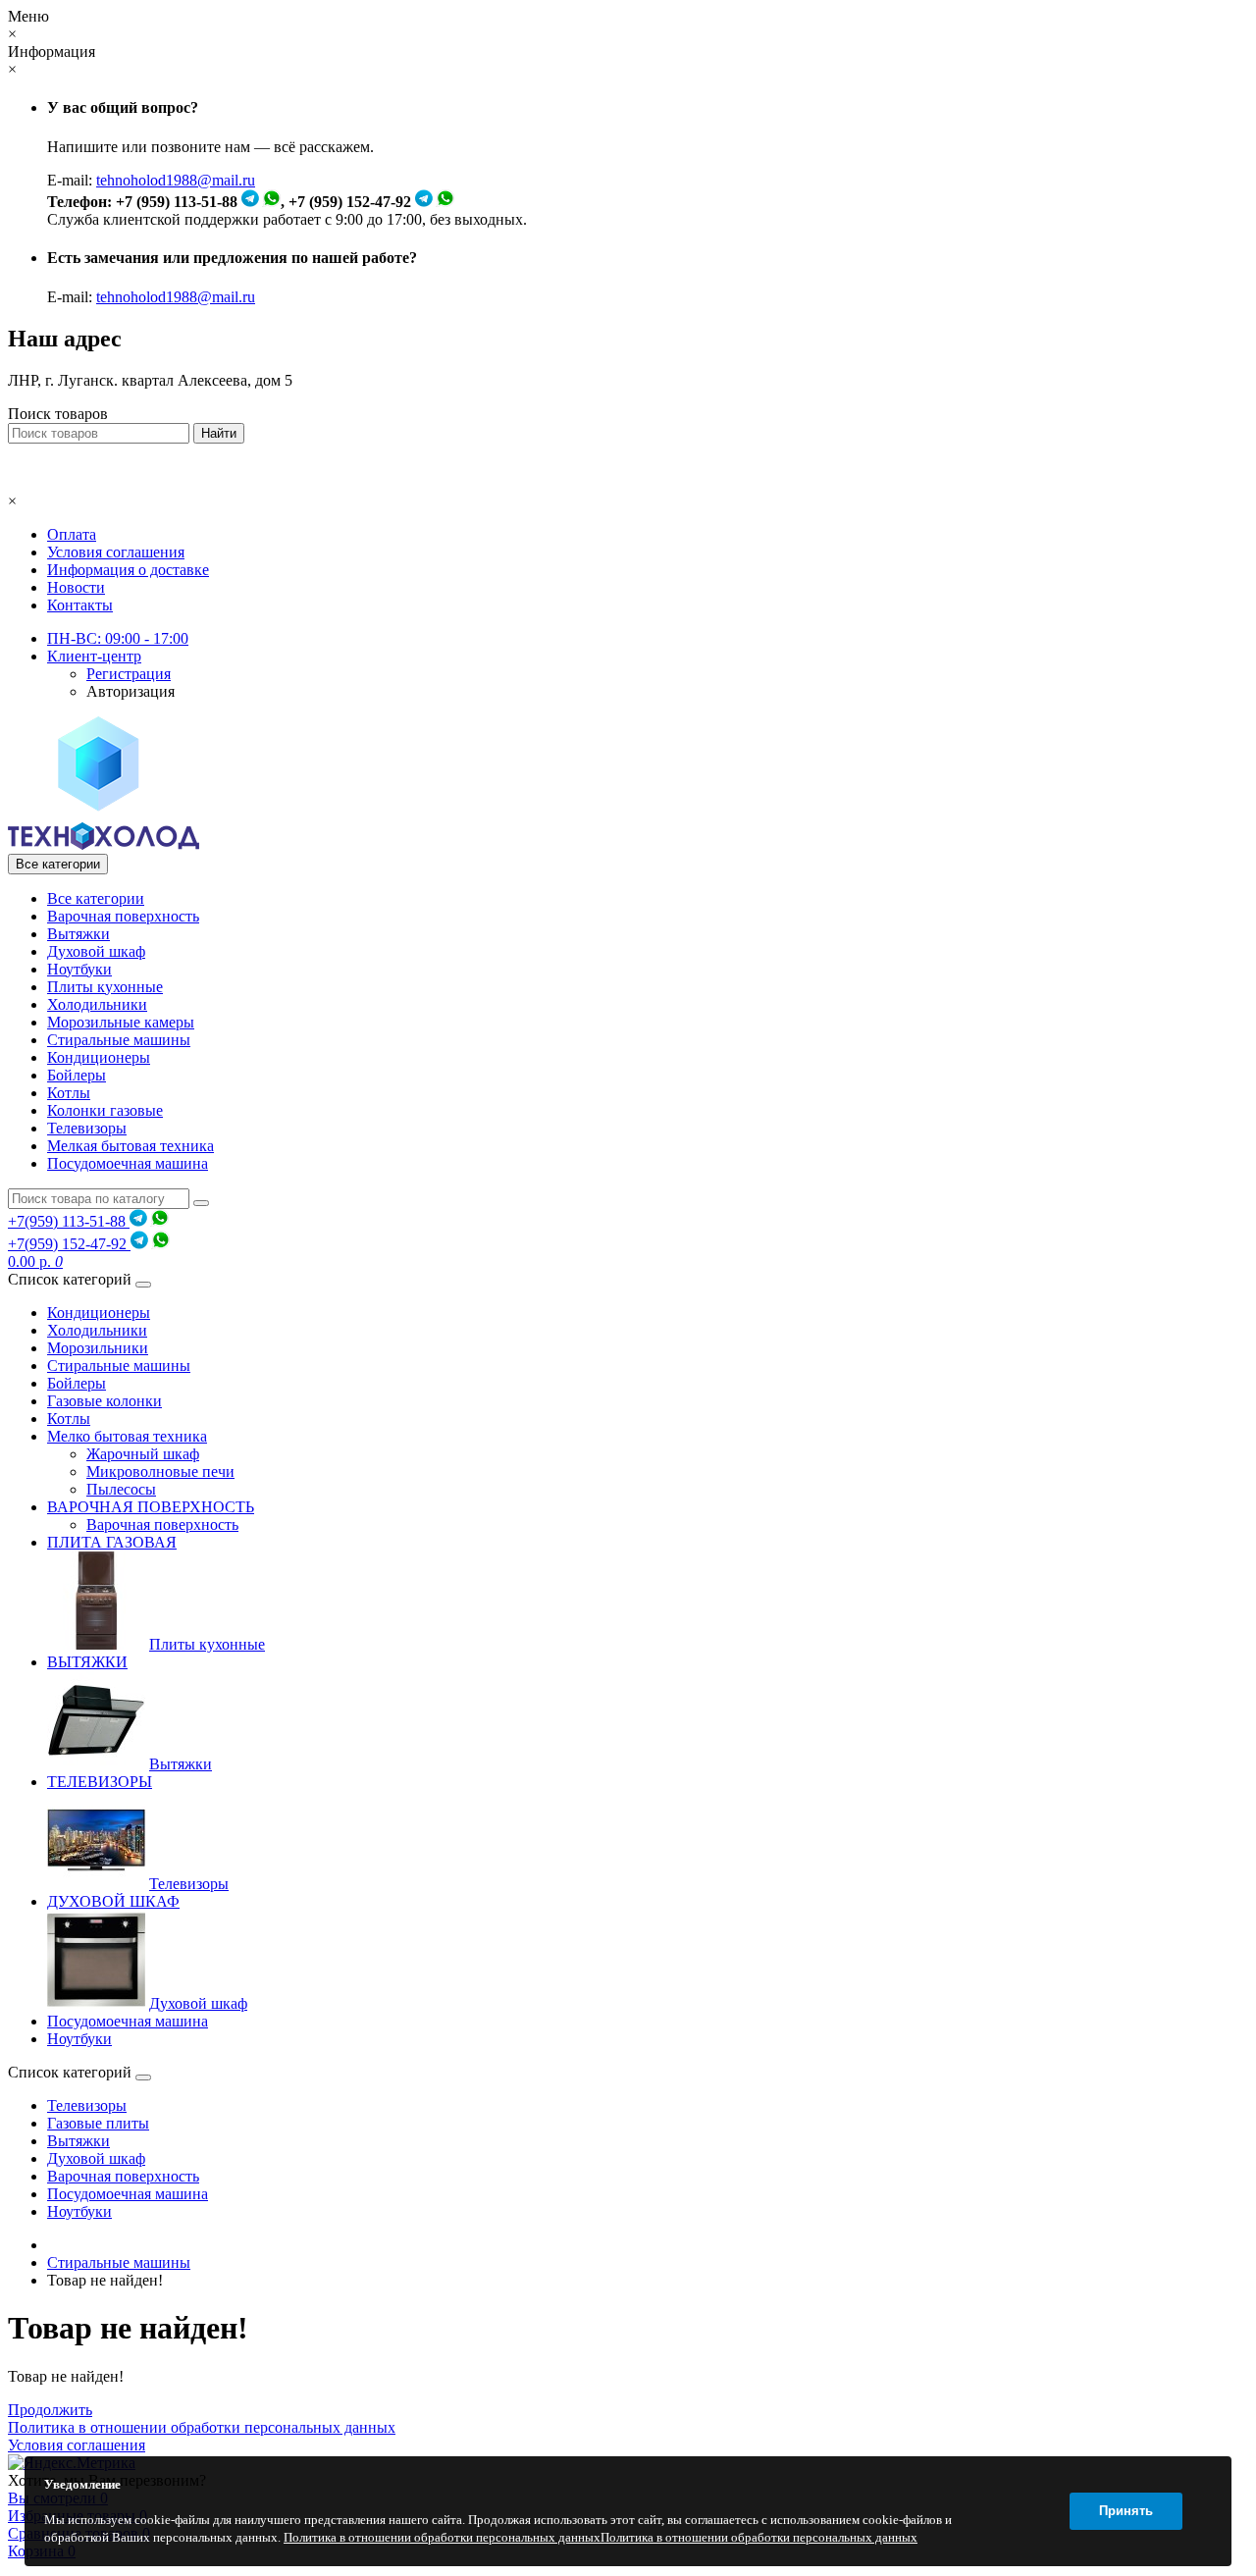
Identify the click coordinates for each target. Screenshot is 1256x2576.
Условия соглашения (116, 552)
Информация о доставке (128, 570)
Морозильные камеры (121, 1022)
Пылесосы (121, 1489)
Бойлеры (77, 1075)
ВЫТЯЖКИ (87, 1662)
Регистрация (129, 674)
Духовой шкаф (96, 951)
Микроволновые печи (160, 1472)
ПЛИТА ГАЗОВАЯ (112, 1542)
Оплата (72, 534)
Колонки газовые (105, 1110)
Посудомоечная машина (128, 1163)
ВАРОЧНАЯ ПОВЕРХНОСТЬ (151, 1507)
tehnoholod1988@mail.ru (176, 180)
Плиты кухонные (105, 987)
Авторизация (131, 691)
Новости (76, 587)
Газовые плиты (98, 2123)
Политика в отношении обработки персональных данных (202, 2427)
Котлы (69, 1093)
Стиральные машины (119, 1040)
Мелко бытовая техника (127, 1436)
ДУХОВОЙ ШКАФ (113, 1901)
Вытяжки (78, 934)
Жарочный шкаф (143, 1454)
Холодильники (97, 1004)
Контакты (80, 605)
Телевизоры (87, 1128)
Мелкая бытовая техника (131, 1146)
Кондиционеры (99, 1057)
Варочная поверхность (123, 916)
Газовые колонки (105, 1401)
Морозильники (98, 1348)
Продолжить (50, 2410)
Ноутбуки (79, 969)
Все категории (96, 898)
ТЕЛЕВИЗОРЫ (100, 1782)
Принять (1126, 2511)
